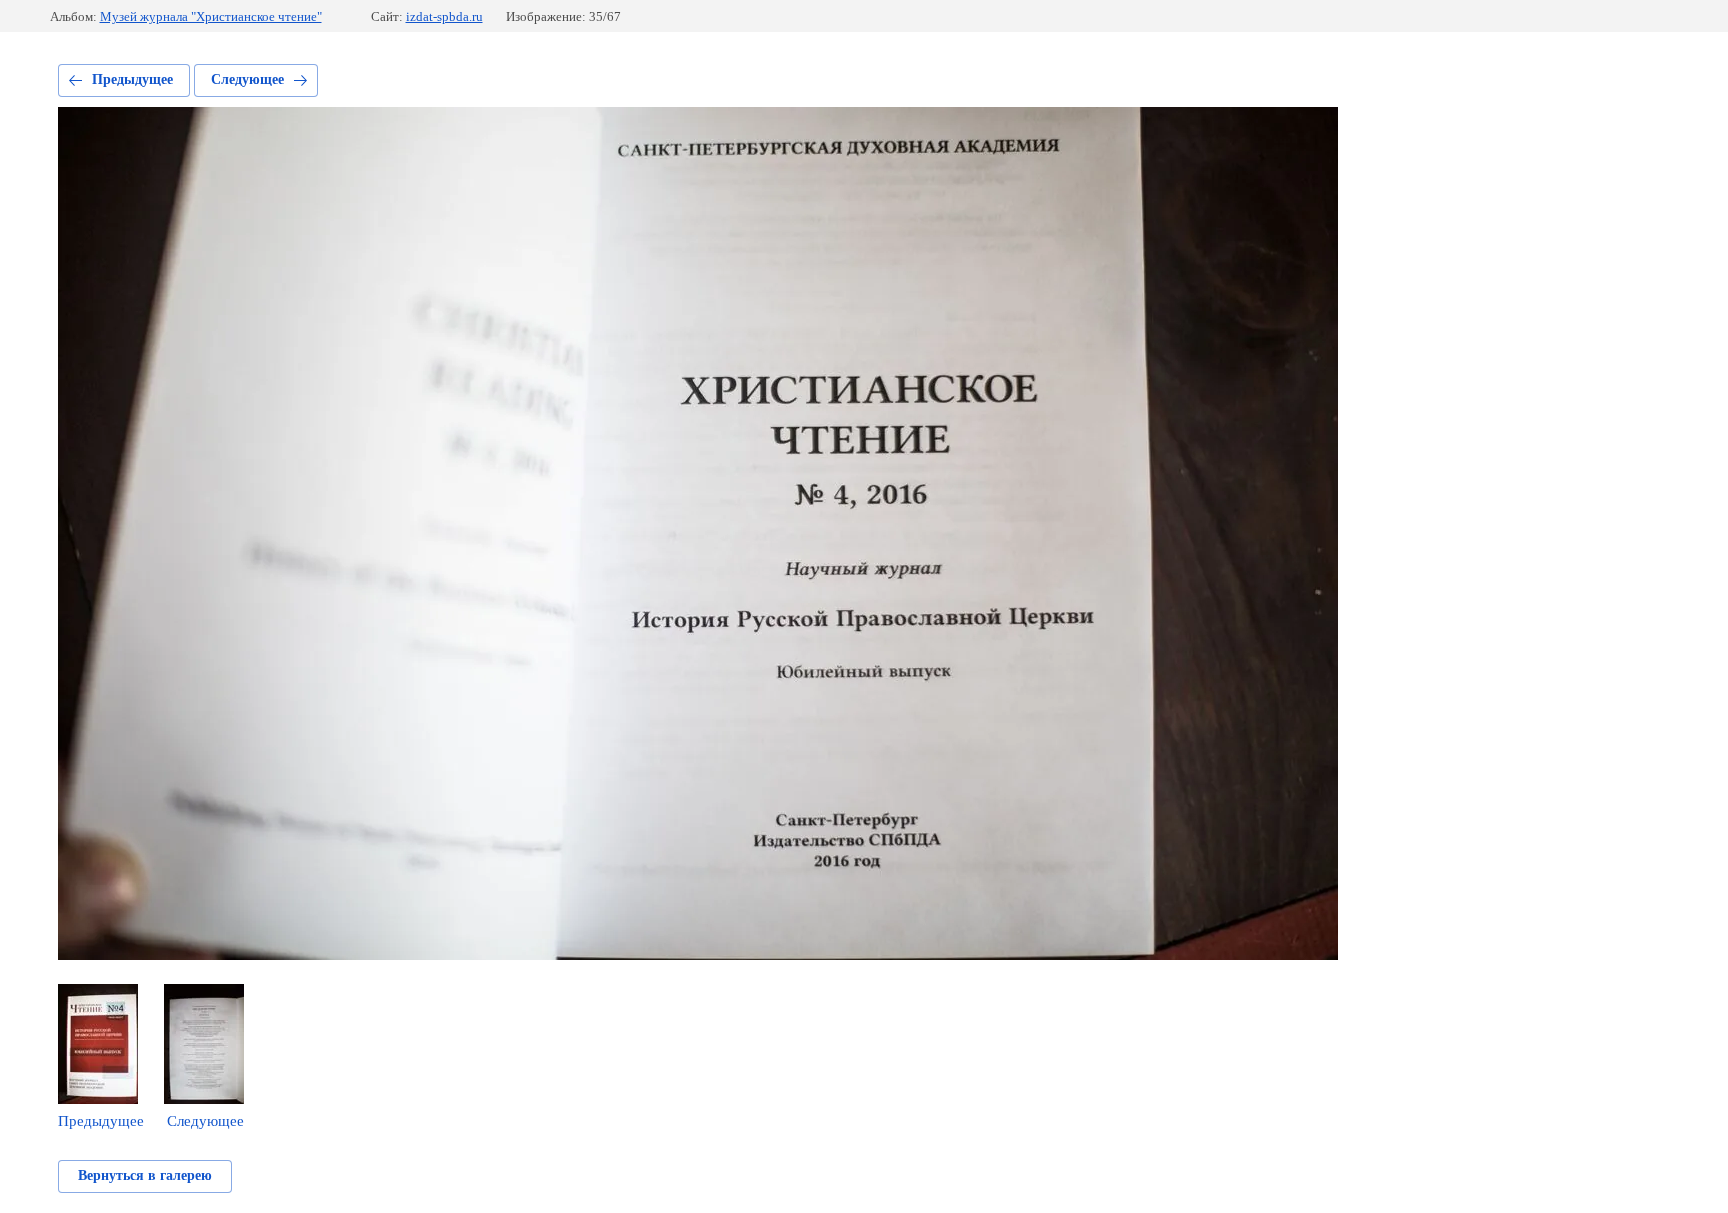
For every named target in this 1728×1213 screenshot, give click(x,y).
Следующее (247, 79)
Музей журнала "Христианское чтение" (211, 16)
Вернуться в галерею (145, 1175)
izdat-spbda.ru (444, 16)
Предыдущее (132, 79)
